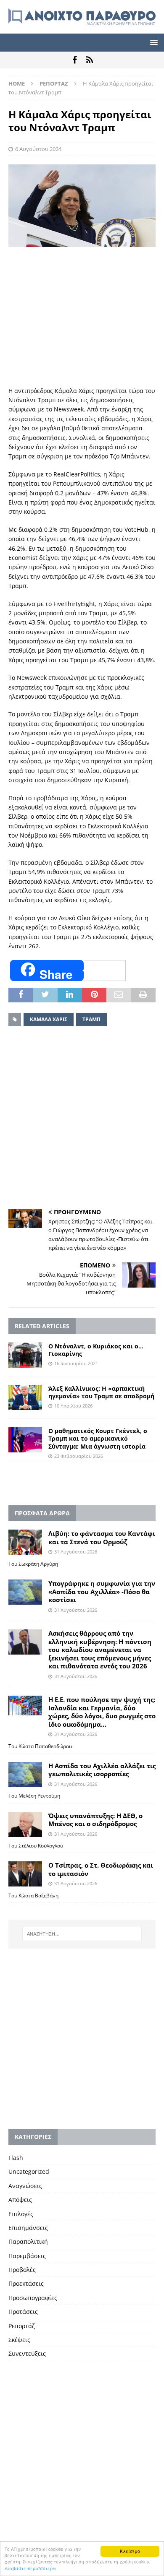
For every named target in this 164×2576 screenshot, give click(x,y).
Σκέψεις (19, 2340)
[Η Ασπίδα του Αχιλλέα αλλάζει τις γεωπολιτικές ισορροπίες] (25, 1775)
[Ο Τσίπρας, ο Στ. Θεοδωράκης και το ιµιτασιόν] (25, 1874)
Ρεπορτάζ (22, 2326)
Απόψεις (20, 2200)
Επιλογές (21, 2214)
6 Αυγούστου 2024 (38, 149)
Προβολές (22, 2270)
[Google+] (89, 60)
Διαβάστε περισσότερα (30, 2568)
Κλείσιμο (130, 2551)
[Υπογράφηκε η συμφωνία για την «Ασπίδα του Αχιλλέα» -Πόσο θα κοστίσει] (25, 1592)
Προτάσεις (23, 2312)
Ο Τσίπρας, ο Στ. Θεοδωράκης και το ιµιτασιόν (101, 1869)
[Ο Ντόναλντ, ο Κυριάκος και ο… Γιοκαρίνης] (25, 1355)
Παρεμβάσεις (27, 2256)
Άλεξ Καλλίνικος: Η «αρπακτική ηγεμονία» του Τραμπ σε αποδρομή (101, 1392)
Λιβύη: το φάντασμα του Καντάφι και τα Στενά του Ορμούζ (102, 1538)
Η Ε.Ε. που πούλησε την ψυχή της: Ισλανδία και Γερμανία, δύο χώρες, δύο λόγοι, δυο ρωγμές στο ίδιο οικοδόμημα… (102, 1712)
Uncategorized (29, 2171)
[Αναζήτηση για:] (82, 1934)
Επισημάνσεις (28, 2228)
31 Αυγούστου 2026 (76, 1552)
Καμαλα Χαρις (49, 1019)
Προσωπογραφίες (33, 2298)
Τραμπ (91, 1019)
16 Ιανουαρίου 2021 (76, 1363)
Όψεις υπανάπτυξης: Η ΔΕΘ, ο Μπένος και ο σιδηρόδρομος (95, 1820)
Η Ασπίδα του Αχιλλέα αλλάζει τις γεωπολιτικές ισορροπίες (102, 1770)
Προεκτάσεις (26, 2283)
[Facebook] (75, 60)
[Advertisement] (82, 317)
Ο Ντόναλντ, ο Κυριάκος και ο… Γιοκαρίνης (96, 1350)
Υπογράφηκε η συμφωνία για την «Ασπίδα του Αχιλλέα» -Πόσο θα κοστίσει (102, 1591)
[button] (152, 42)
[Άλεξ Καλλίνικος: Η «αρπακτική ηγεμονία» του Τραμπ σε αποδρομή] (25, 1397)
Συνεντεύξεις (27, 2354)
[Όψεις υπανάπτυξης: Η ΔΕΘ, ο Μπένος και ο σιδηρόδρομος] (25, 1824)
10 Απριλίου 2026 (73, 1406)
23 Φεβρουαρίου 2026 (79, 1456)
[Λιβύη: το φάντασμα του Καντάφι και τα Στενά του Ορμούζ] (25, 1542)
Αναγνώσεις (25, 2186)
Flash (16, 2158)
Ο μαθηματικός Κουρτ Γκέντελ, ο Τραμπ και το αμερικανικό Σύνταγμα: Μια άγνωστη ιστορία (98, 1438)
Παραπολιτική (28, 2242)
